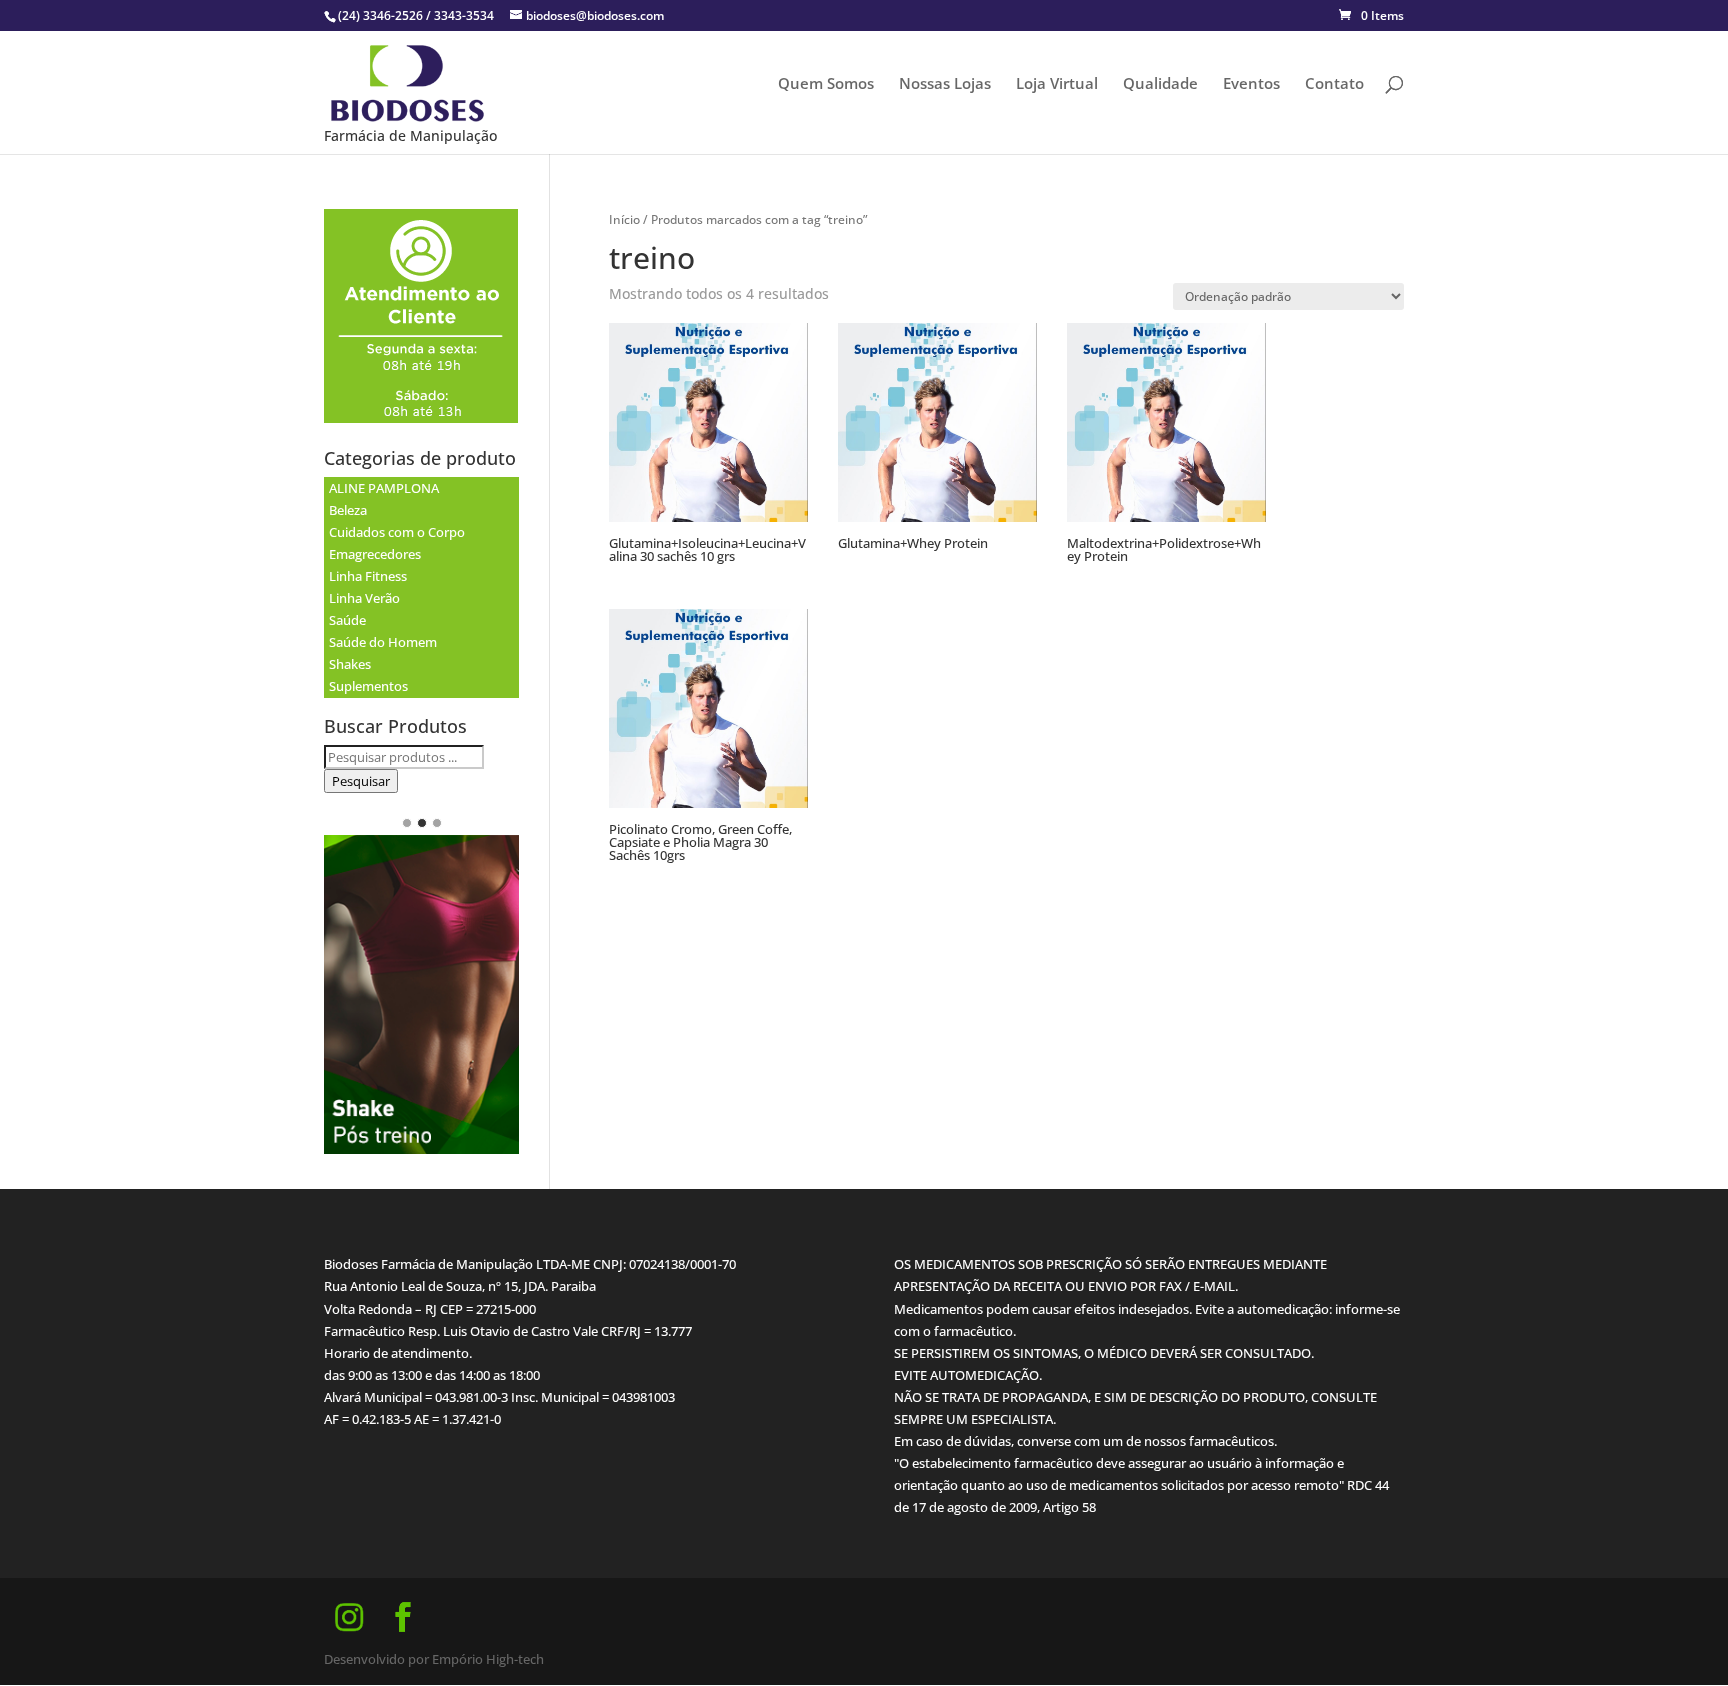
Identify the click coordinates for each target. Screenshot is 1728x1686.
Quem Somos (826, 84)
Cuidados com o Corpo (397, 532)
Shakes (350, 664)
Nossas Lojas (945, 84)
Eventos (1251, 84)
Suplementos (368, 686)
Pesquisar (361, 781)
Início (624, 219)
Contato (1334, 84)
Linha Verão (364, 598)
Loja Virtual (1057, 84)
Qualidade (1160, 84)
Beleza (348, 510)
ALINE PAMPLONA (384, 488)
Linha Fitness (368, 576)
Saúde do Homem (383, 642)
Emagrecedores (375, 554)
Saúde (347, 620)
